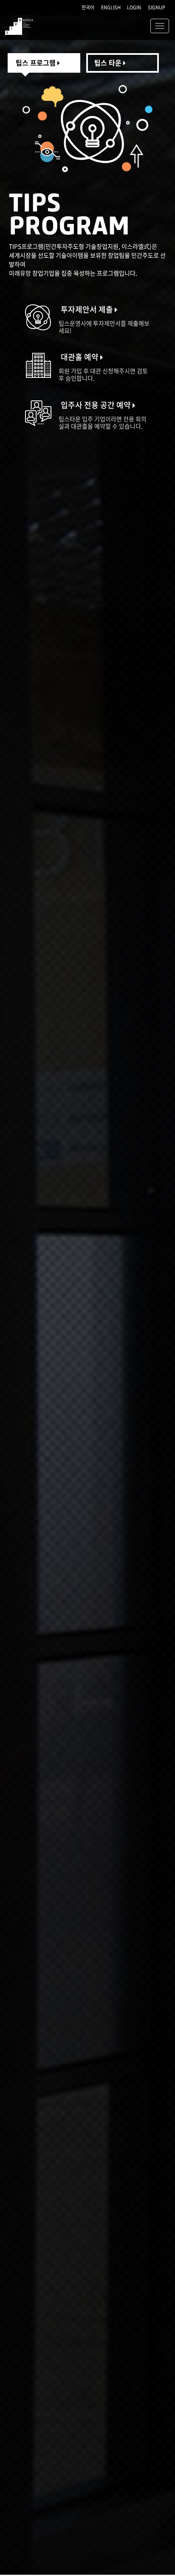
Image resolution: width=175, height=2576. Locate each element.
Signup (157, 7)
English (111, 7)
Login (134, 7)
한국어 (88, 7)
